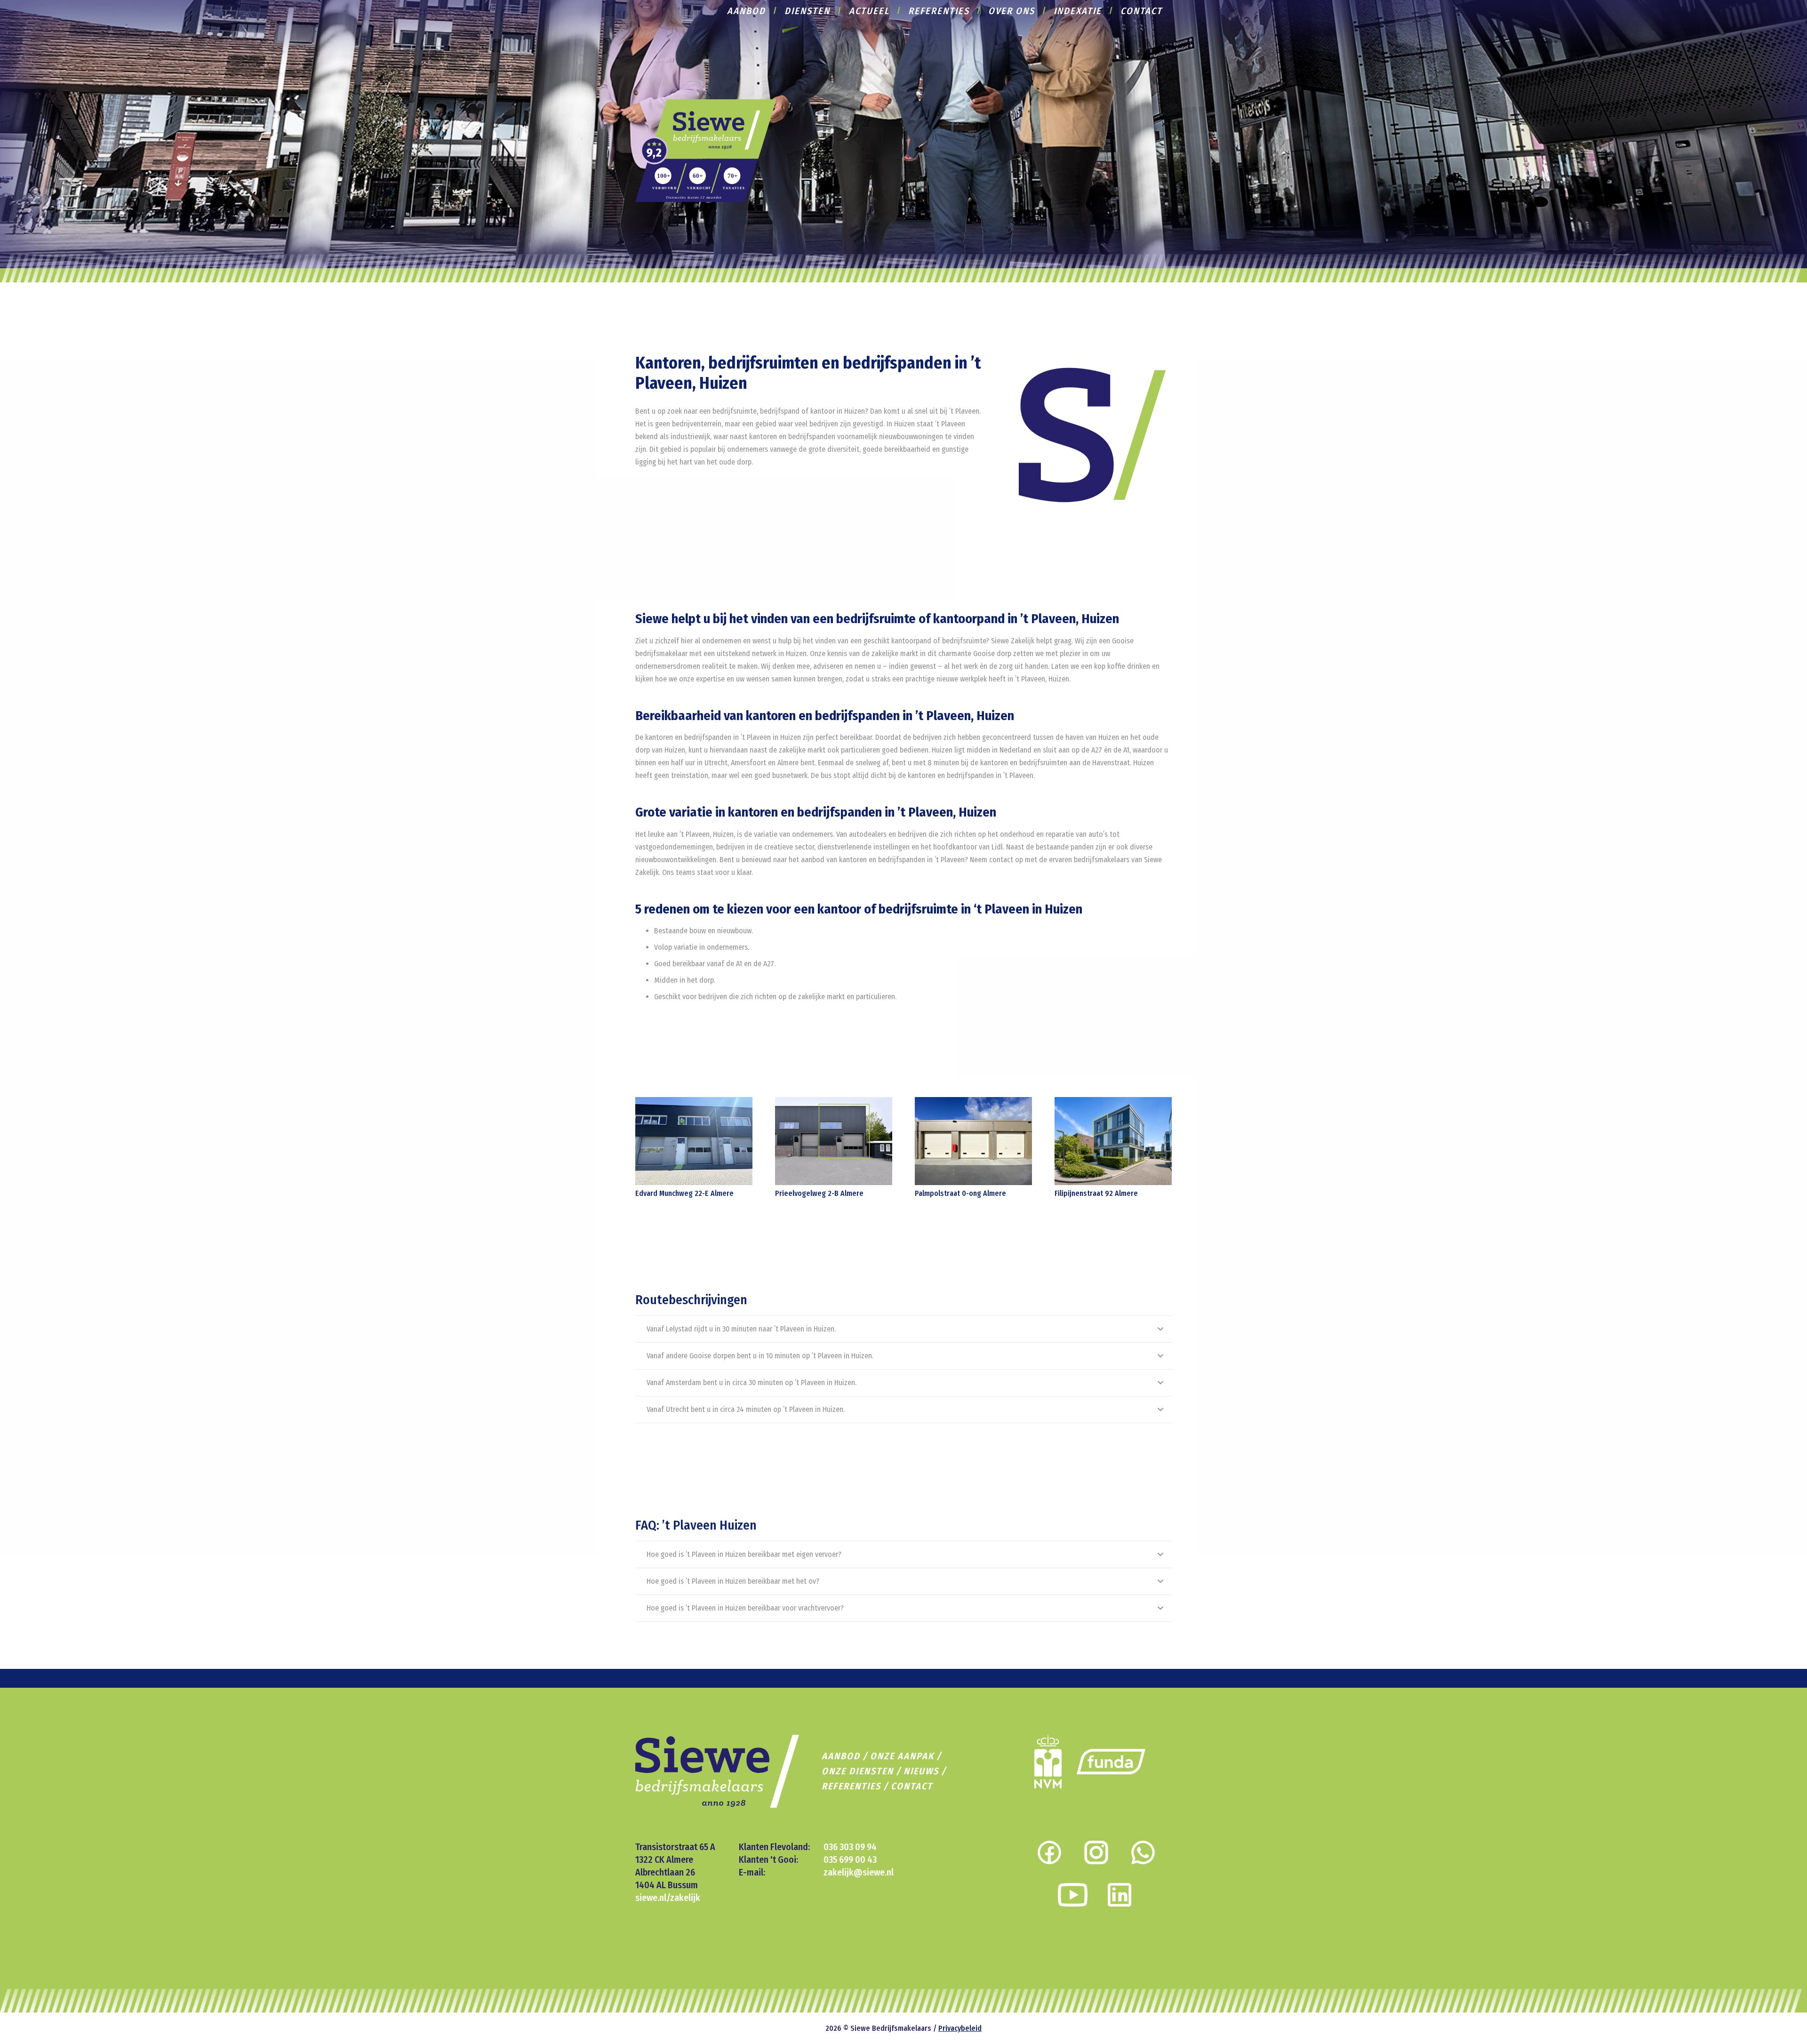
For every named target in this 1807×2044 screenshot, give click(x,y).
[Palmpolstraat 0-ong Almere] (973, 1141)
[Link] (706, 150)
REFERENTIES (851, 1786)
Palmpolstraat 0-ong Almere (960, 1193)
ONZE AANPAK (902, 1756)
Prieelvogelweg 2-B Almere (819, 1193)
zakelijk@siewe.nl (859, 1872)
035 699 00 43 (850, 1860)
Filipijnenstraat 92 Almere (1096, 1193)
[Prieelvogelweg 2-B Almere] (834, 1141)
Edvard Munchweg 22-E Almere (684, 1193)
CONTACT (912, 1786)
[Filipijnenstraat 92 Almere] (1113, 1141)
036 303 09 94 (850, 1847)
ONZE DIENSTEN (858, 1771)
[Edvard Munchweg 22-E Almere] (694, 1141)
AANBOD (841, 1756)
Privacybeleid (960, 2028)
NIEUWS (921, 1771)
